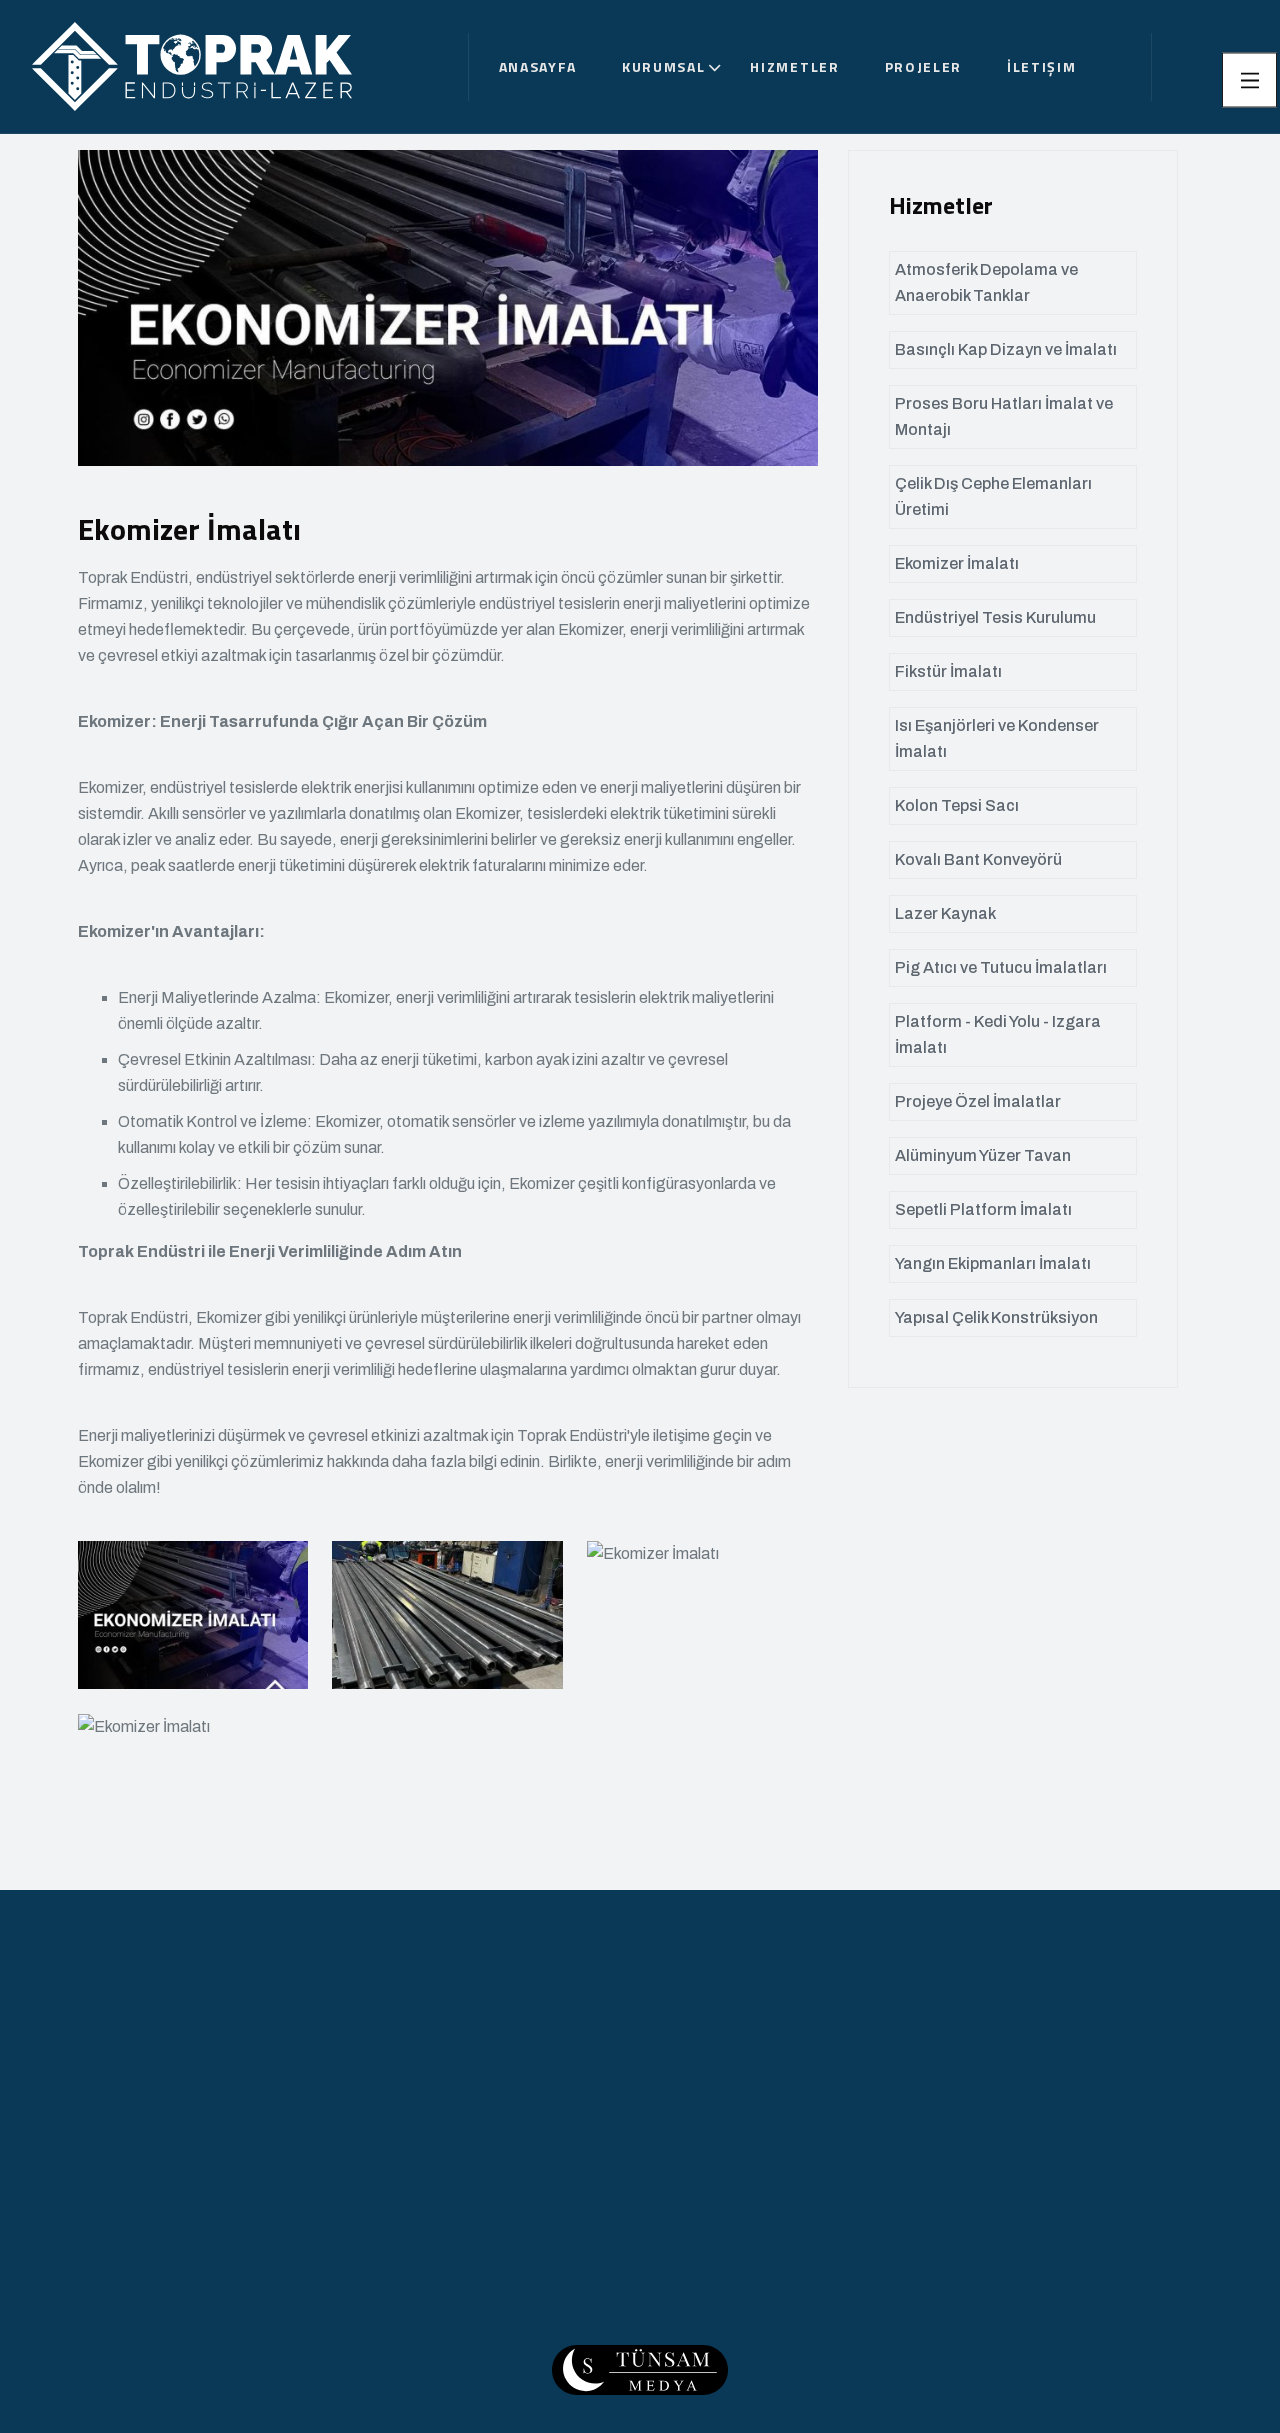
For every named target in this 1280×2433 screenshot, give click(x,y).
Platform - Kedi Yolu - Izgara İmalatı (998, 1034)
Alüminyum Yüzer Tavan (983, 1155)
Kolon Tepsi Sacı (957, 805)
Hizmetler (794, 66)
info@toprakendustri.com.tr (1053, 2189)
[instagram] (941, 2329)
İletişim (1041, 66)
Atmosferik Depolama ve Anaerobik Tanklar (986, 282)
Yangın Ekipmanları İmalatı (993, 1263)
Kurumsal (663, 66)
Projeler (923, 66)
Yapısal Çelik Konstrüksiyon (996, 1317)
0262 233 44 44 (1012, 2137)
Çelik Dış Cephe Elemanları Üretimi (993, 496)
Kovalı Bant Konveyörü (978, 859)
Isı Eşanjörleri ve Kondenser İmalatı (997, 738)
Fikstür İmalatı (948, 671)
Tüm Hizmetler (622, 2312)
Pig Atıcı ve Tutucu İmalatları (1001, 967)
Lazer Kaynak (945, 913)
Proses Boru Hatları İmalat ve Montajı (1004, 416)
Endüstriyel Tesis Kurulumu (995, 617)
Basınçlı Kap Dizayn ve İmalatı (1006, 349)
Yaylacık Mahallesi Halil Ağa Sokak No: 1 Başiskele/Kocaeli (1075, 2248)
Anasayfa (538, 66)
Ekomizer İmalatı (957, 563)
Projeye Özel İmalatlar (978, 1101)
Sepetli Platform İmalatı (983, 1209)
